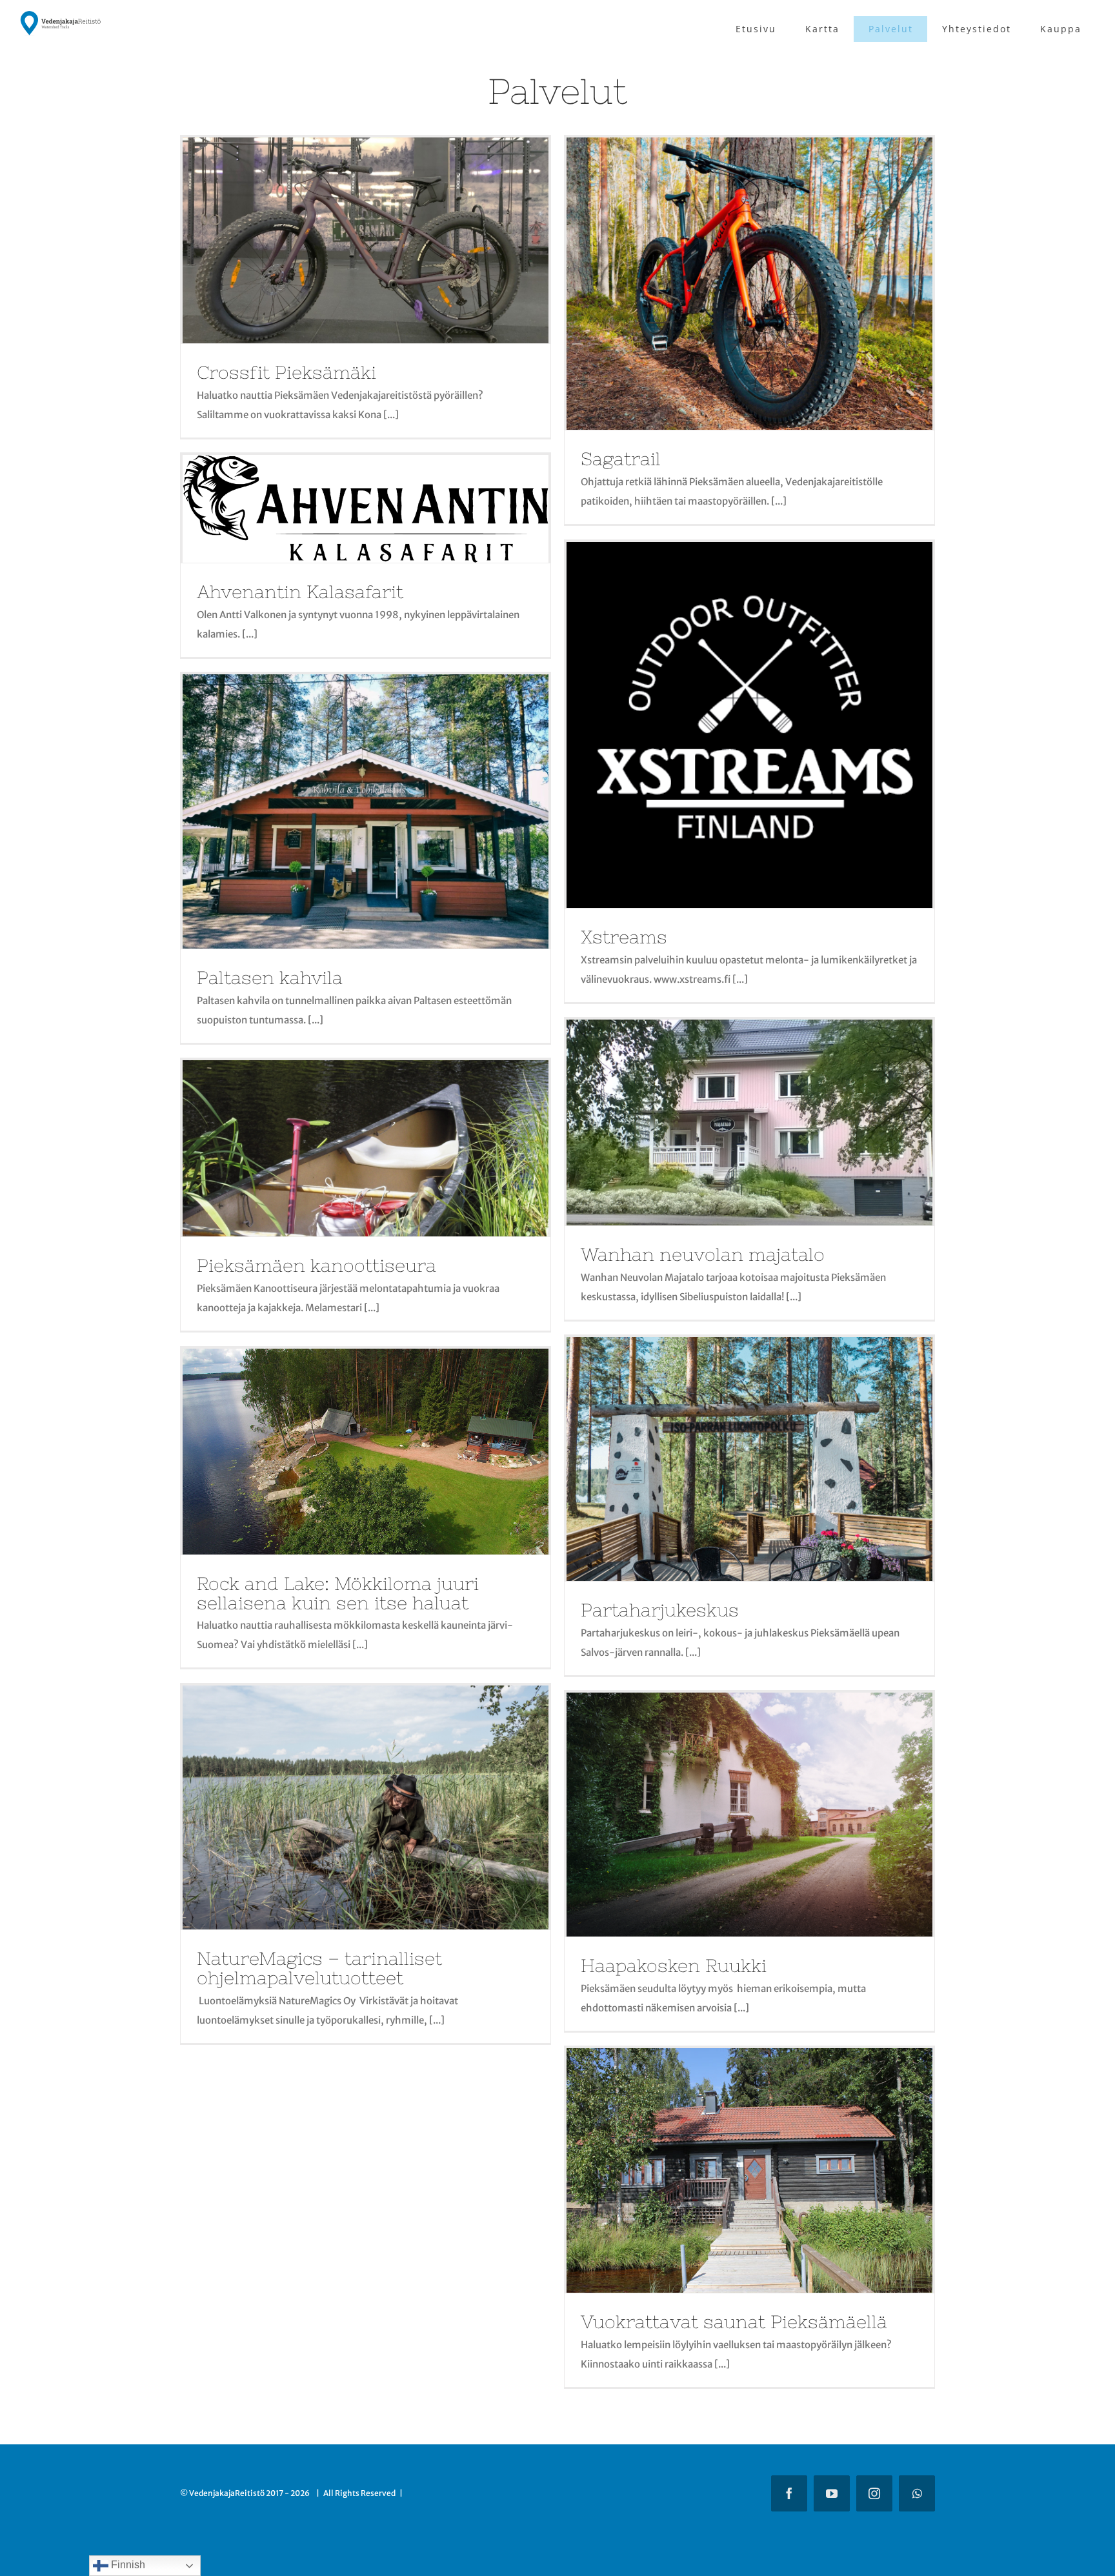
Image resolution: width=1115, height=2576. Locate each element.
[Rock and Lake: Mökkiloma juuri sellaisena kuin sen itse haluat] (366, 1452)
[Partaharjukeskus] (749, 1459)
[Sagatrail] (749, 284)
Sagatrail (621, 459)
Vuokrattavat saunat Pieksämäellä (734, 2322)
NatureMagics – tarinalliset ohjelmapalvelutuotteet (319, 1968)
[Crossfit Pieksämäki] (366, 240)
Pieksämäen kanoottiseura (316, 1265)
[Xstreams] (749, 725)
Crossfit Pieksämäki (286, 372)
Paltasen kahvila (270, 978)
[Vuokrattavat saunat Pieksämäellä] (749, 2170)
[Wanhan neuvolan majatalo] (749, 1122)
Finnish (127, 2565)
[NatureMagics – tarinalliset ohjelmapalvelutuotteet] (366, 1807)
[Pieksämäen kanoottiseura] (366, 1149)
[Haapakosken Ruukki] (749, 1815)
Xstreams (624, 937)
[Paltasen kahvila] (366, 811)
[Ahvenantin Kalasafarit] (366, 509)
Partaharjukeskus (660, 1610)
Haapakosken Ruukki (674, 1966)
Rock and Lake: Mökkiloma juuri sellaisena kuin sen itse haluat (338, 1593)
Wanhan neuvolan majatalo (703, 1254)
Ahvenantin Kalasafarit (300, 592)
